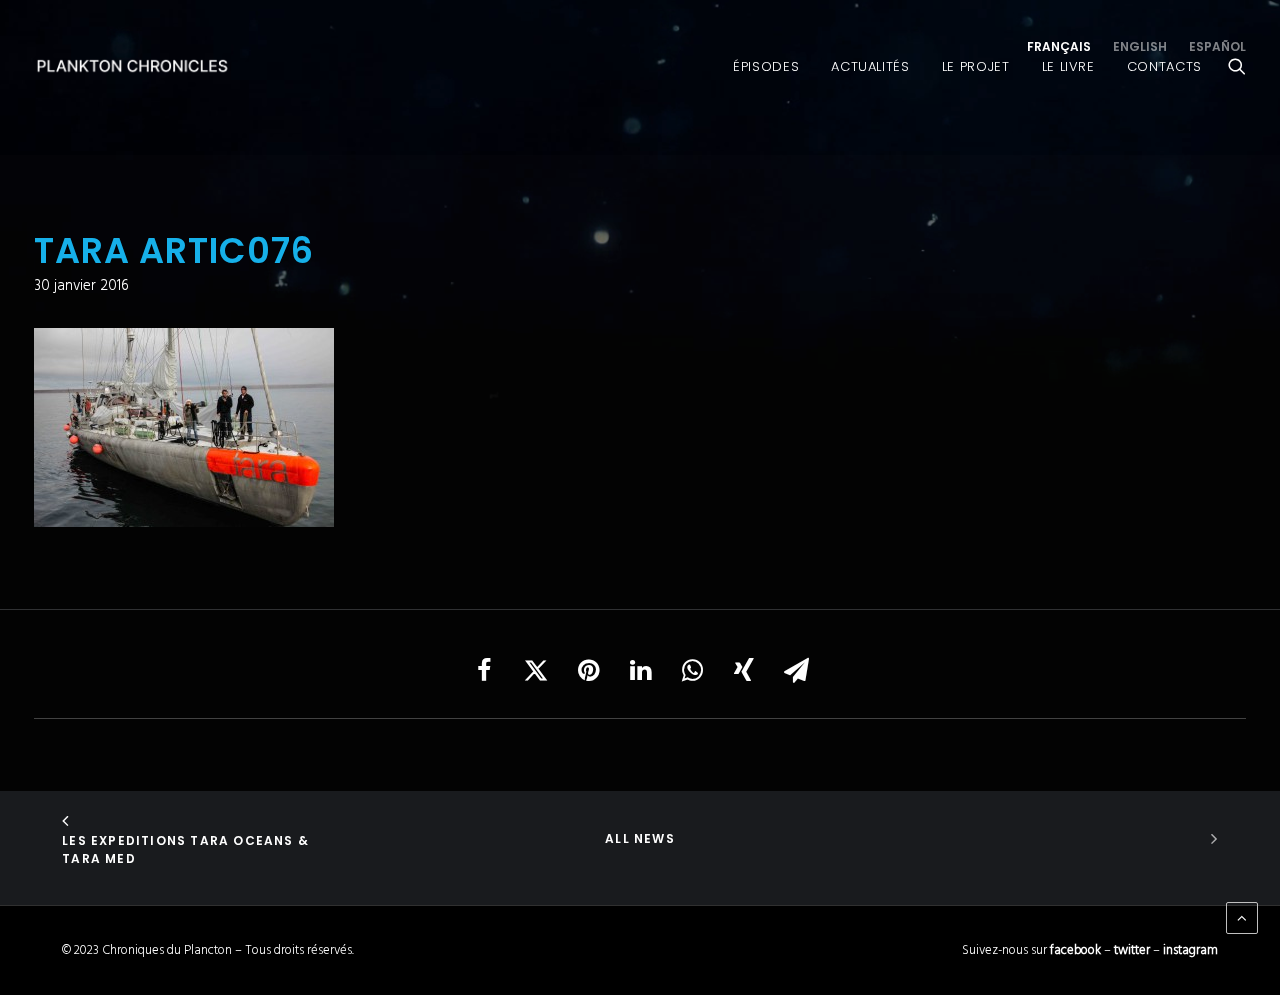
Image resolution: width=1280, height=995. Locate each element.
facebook (1075, 950)
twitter (1132, 950)
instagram (1190, 950)
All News (640, 838)
